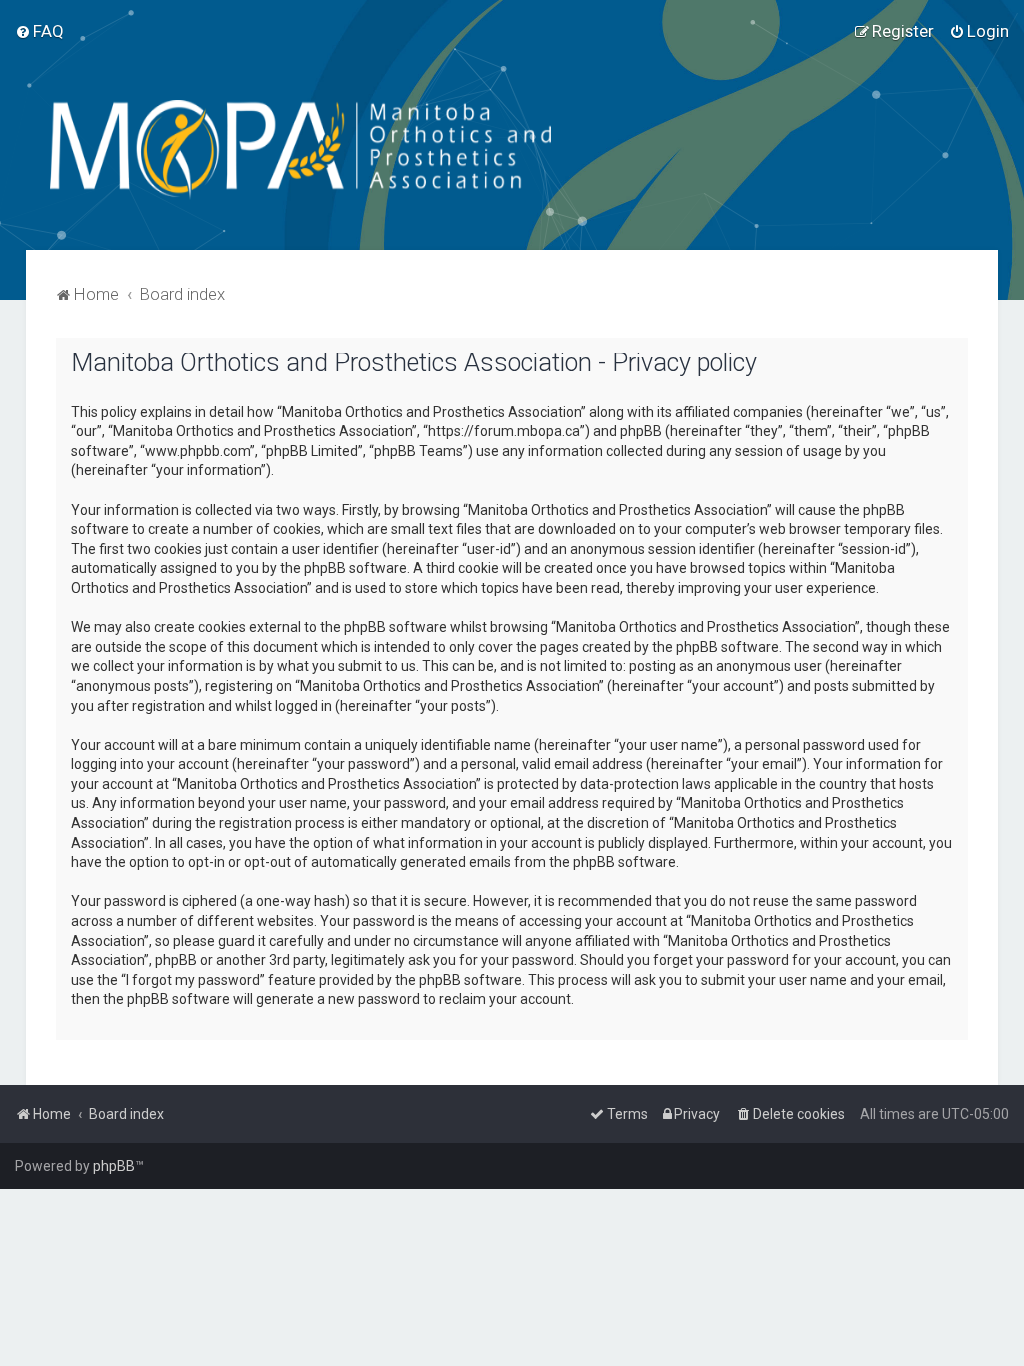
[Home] (344, 150)
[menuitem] (39, 31)
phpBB (114, 1166)
